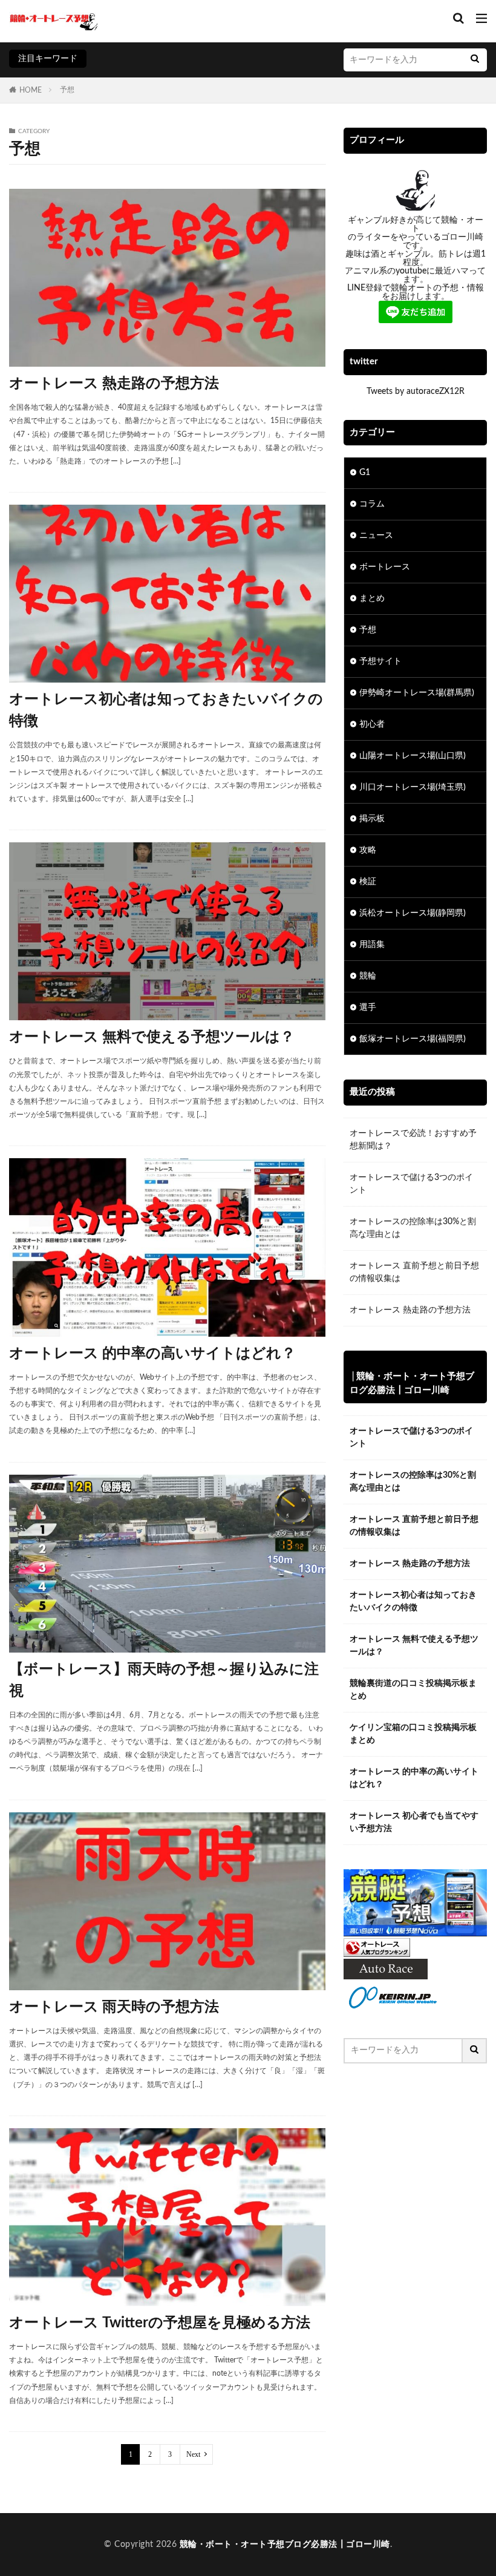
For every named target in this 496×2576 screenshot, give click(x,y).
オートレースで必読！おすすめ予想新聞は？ (413, 1140)
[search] (475, 60)
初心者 (372, 724)
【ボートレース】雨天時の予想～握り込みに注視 (164, 1680)
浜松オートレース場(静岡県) (413, 913)
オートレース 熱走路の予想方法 (114, 384)
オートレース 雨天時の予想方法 (114, 2007)
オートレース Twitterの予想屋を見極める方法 (160, 2323)
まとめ (372, 598)
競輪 (368, 976)
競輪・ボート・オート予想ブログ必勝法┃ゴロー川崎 (285, 2545)
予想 (67, 90)
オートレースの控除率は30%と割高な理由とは (413, 1228)
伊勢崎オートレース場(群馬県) (417, 693)
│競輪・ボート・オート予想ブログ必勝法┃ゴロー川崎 (412, 1383)
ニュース (376, 536)
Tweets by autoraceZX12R (416, 392)
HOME (31, 90)
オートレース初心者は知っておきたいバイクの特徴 (166, 710)
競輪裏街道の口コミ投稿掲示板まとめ (413, 1690)
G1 (365, 473)
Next (193, 2454)
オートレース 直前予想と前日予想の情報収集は (414, 1272)
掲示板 (372, 819)
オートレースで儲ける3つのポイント (411, 1184)
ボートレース (385, 567)
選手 (368, 1008)
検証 (368, 882)
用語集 (372, 945)
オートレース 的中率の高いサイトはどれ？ (152, 1354)
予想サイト (380, 661)
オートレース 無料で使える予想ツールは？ (152, 1037)
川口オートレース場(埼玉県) (413, 787)
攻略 (368, 850)
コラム (372, 504)
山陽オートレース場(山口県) (413, 756)
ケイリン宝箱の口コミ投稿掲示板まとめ (413, 1734)
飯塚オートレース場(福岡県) (413, 1039)
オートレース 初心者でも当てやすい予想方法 (414, 1822)
